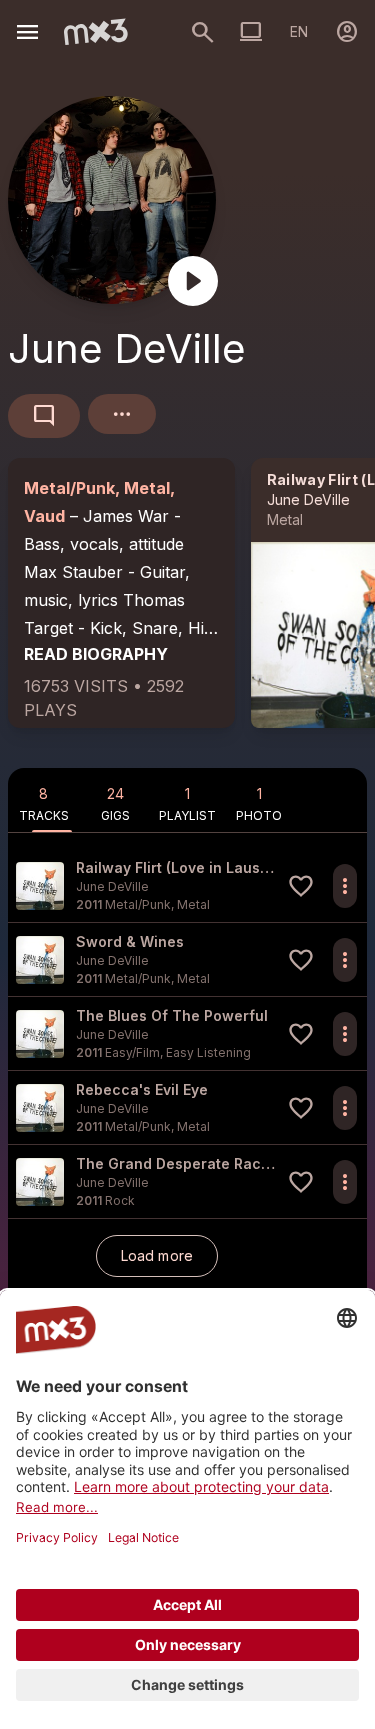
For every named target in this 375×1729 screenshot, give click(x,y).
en (299, 31)
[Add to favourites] (301, 886)
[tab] (44, 800)
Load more (157, 1255)
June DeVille (308, 499)
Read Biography (96, 654)
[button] (187, 885)
